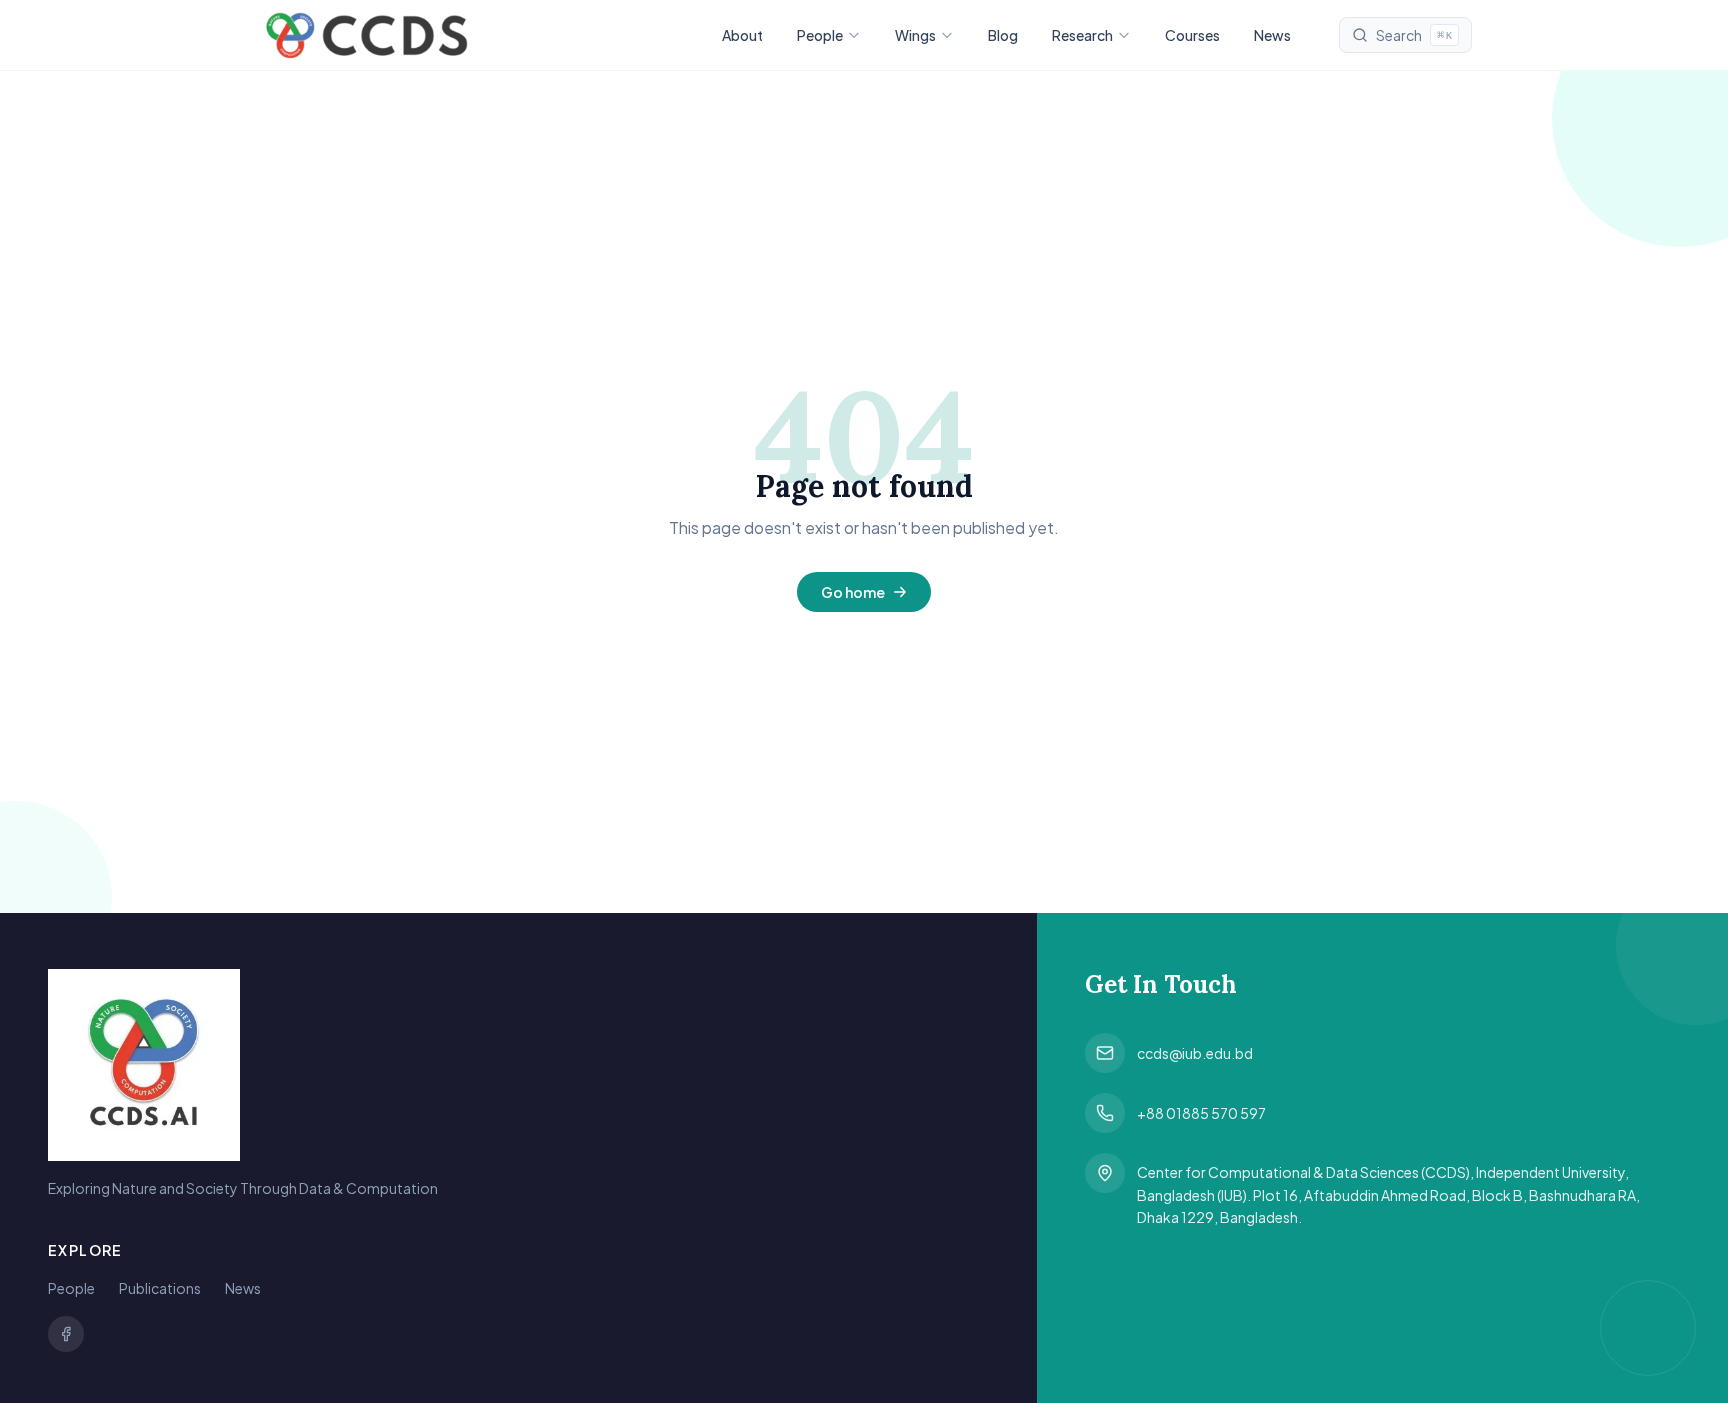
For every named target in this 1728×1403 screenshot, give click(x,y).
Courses (1192, 35)
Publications (160, 1288)
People (820, 35)
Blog (1003, 35)
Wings (915, 35)
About (742, 35)
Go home (853, 592)
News (1272, 35)
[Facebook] (66, 1334)
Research (1082, 35)
